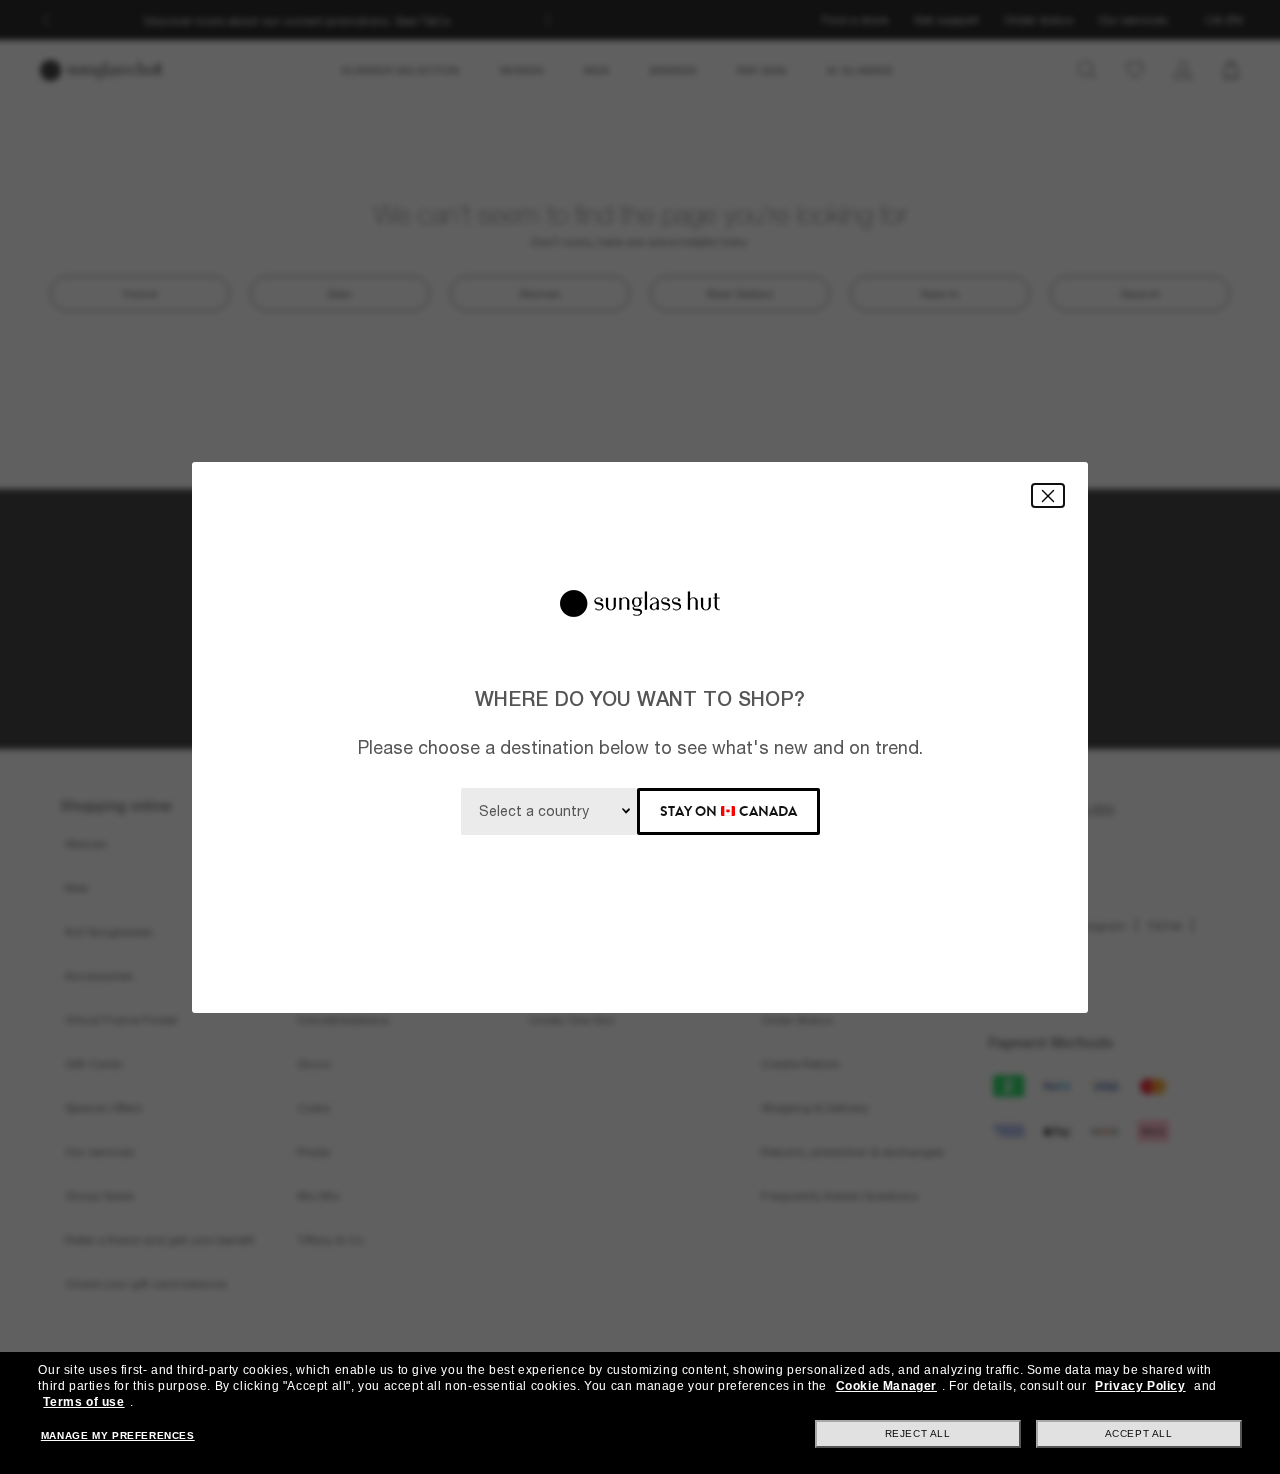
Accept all (1139, 1433)
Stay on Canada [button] (728, 811)
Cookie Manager (886, 1386)
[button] (1048, 495)
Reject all (918, 1433)
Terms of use (83, 1402)
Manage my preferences (118, 1435)
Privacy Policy (1140, 1386)
